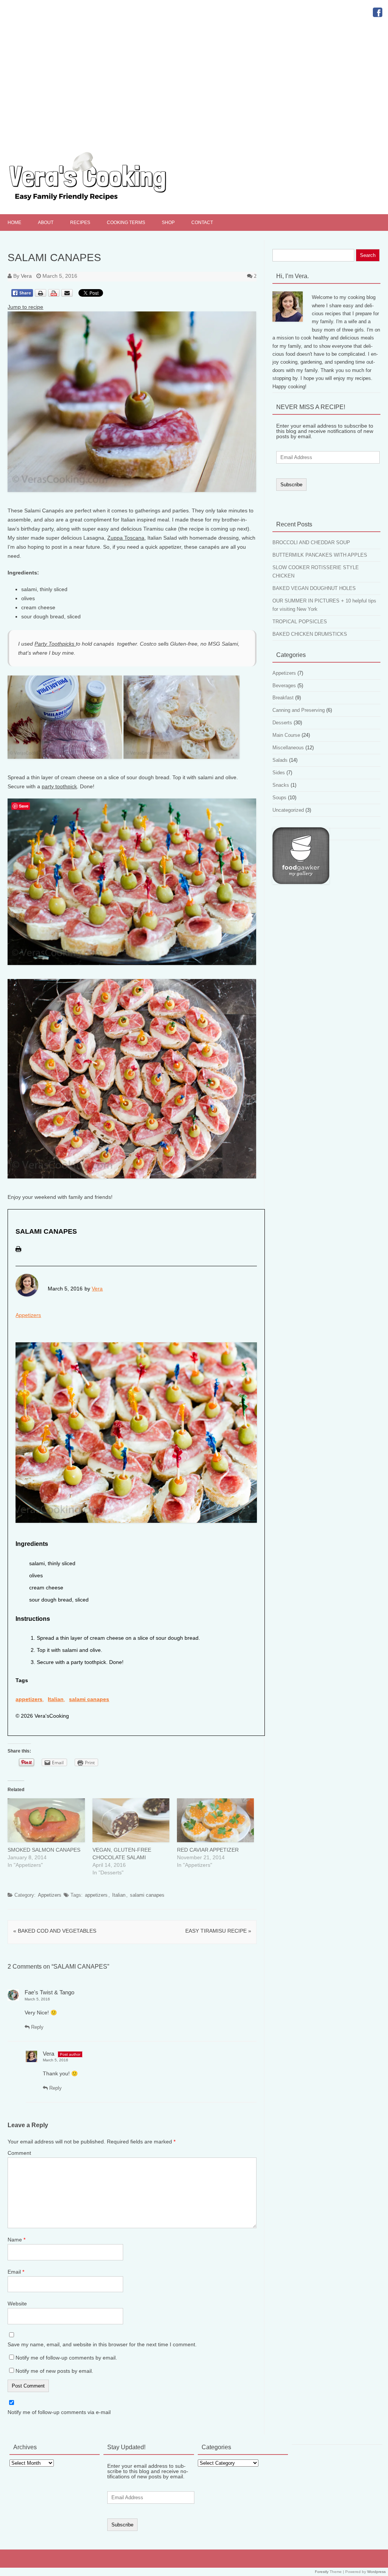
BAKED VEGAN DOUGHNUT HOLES (314, 588)
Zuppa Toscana (126, 538)
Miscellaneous (288, 748)
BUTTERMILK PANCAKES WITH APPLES (320, 555)
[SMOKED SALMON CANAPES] (46, 1820)
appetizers (29, 1699)
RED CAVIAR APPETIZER (208, 1850)
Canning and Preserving (299, 710)
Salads (280, 760)
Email (16, 2272)
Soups (279, 798)
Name (16, 2240)
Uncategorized (288, 810)
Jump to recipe (25, 307)
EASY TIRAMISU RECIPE (218, 1931)
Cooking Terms (126, 223)
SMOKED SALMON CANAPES (44, 1850)
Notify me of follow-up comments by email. (66, 2358)
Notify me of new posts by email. (54, 2371)
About (46, 223)
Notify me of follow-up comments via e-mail (59, 2412)
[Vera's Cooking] (101, 201)
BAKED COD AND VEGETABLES (55, 1931)
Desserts (282, 723)
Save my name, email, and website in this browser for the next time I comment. (102, 2344)
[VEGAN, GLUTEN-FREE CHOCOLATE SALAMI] (131, 1820)
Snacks (281, 785)
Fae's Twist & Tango (49, 1992)
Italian (56, 1699)
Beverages (284, 686)
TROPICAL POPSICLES (300, 622)
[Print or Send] (55, 299)
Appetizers (28, 1315)
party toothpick (59, 786)
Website (17, 2304)
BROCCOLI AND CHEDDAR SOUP (311, 542)
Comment (19, 2153)
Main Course (286, 735)
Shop (168, 223)
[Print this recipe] (18, 1254)
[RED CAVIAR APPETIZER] (215, 1820)
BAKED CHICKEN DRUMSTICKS (310, 634)
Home (14, 223)
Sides (279, 773)
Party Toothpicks (55, 644)
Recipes (80, 223)
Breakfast (283, 698)
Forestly (322, 2572)
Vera (26, 276)
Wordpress (376, 2572)
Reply (37, 2027)
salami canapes (89, 1699)
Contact (202, 223)
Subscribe (291, 485)
